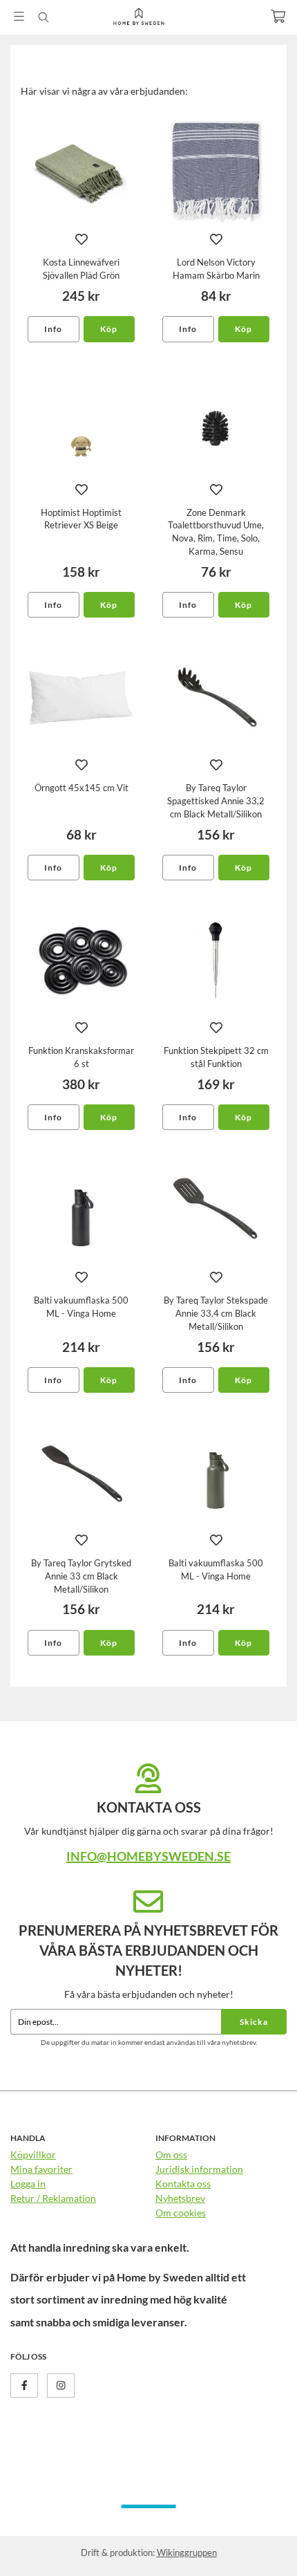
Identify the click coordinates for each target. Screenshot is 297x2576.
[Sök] (43, 17)
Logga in (28, 2184)
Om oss (171, 2155)
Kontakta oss (183, 2184)
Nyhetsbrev (180, 2198)
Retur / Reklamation (53, 2198)
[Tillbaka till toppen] (257, 2547)
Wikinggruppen (187, 2552)
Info (53, 329)
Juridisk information (199, 2169)
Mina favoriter (41, 2169)
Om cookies (181, 2213)
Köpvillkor (33, 2155)
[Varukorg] (278, 16)
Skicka (254, 2022)
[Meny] (19, 16)
